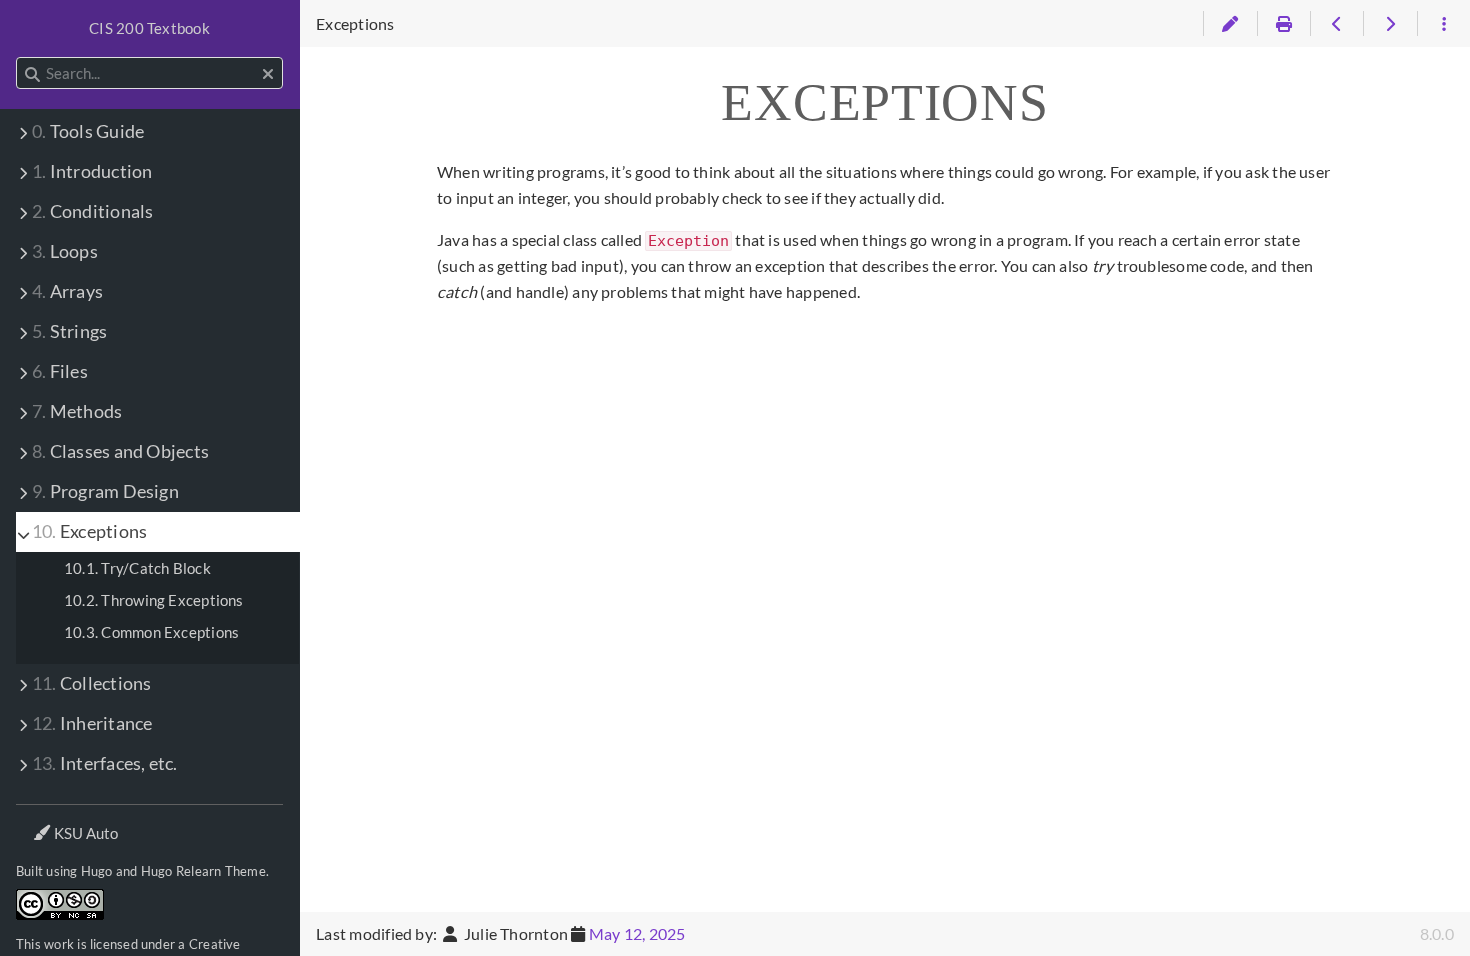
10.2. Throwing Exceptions (154, 600)
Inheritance (92, 723)
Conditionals (92, 211)
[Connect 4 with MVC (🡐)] (1336, 24)
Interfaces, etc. (105, 763)
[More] (1443, 24)
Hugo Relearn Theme (203, 871)
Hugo (97, 871)
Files (60, 371)
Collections (91, 683)
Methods (77, 411)
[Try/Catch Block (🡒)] (1389, 24)
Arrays (67, 291)
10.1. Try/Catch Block (137, 568)
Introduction (92, 171)
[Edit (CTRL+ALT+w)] (1229, 24)
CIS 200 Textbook (149, 28)
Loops (65, 251)
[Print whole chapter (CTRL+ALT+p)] (1283, 24)
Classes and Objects (120, 451)
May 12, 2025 (637, 933)
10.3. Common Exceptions (151, 632)
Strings (69, 331)
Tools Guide (88, 131)
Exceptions (89, 531)
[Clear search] (268, 74)
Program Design (105, 491)
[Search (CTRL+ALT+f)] (32, 74)
